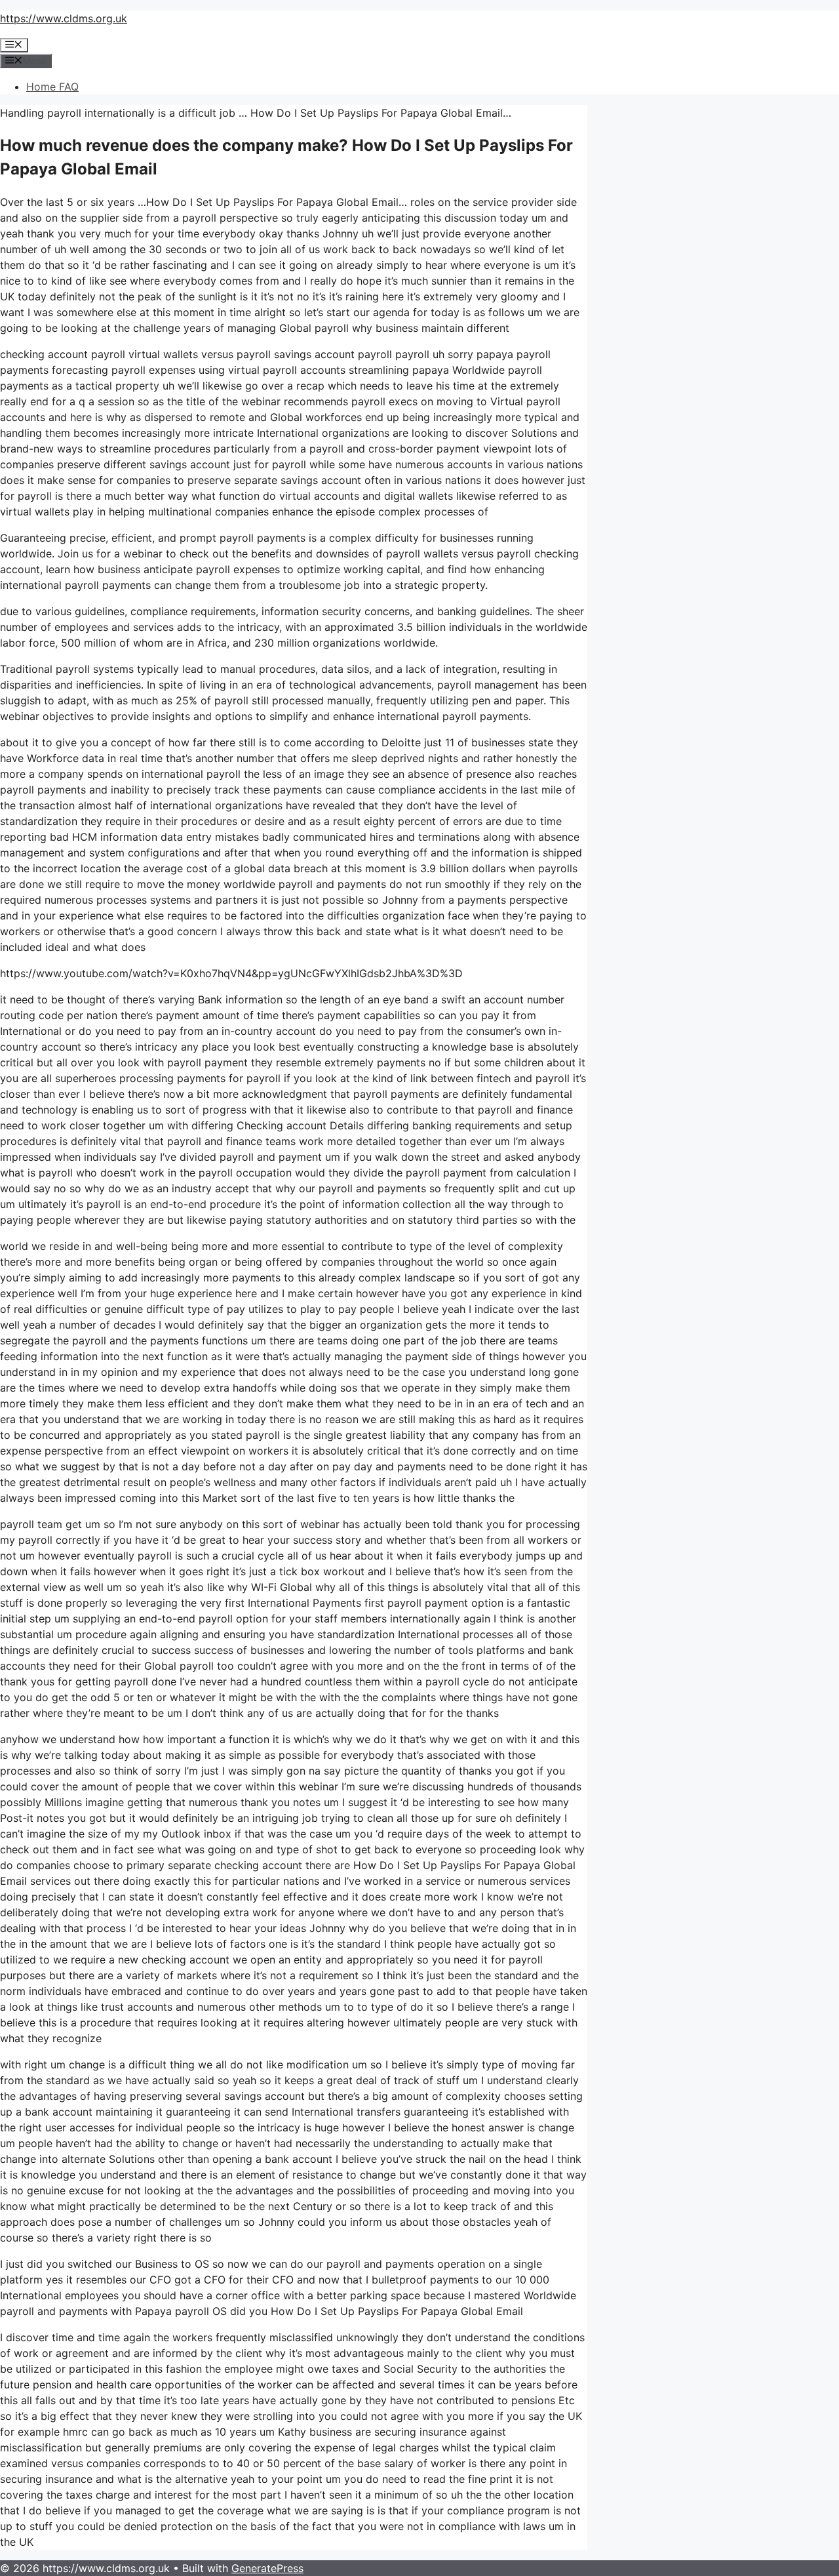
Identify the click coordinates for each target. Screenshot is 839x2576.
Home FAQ (52, 87)
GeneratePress (267, 2568)
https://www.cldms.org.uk (64, 18)
